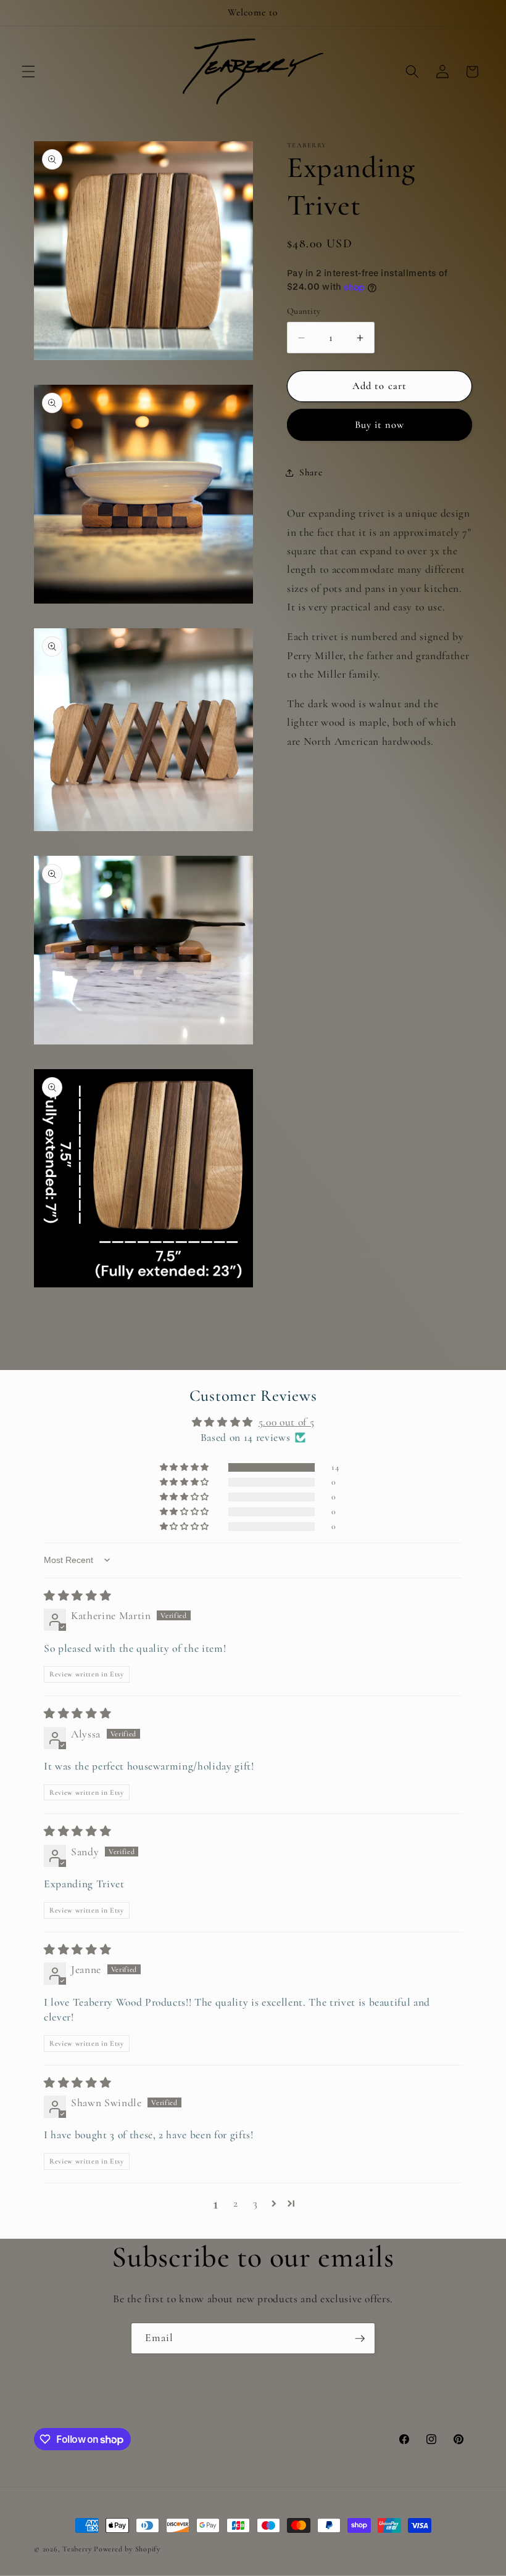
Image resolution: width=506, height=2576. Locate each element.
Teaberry (77, 2549)
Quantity (304, 311)
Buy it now (380, 425)
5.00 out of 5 (287, 1422)
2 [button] (236, 2203)
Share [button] (311, 472)
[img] (77, 1596)
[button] (28, 72)
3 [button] (255, 2203)
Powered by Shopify (127, 2549)
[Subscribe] (360, 2339)
